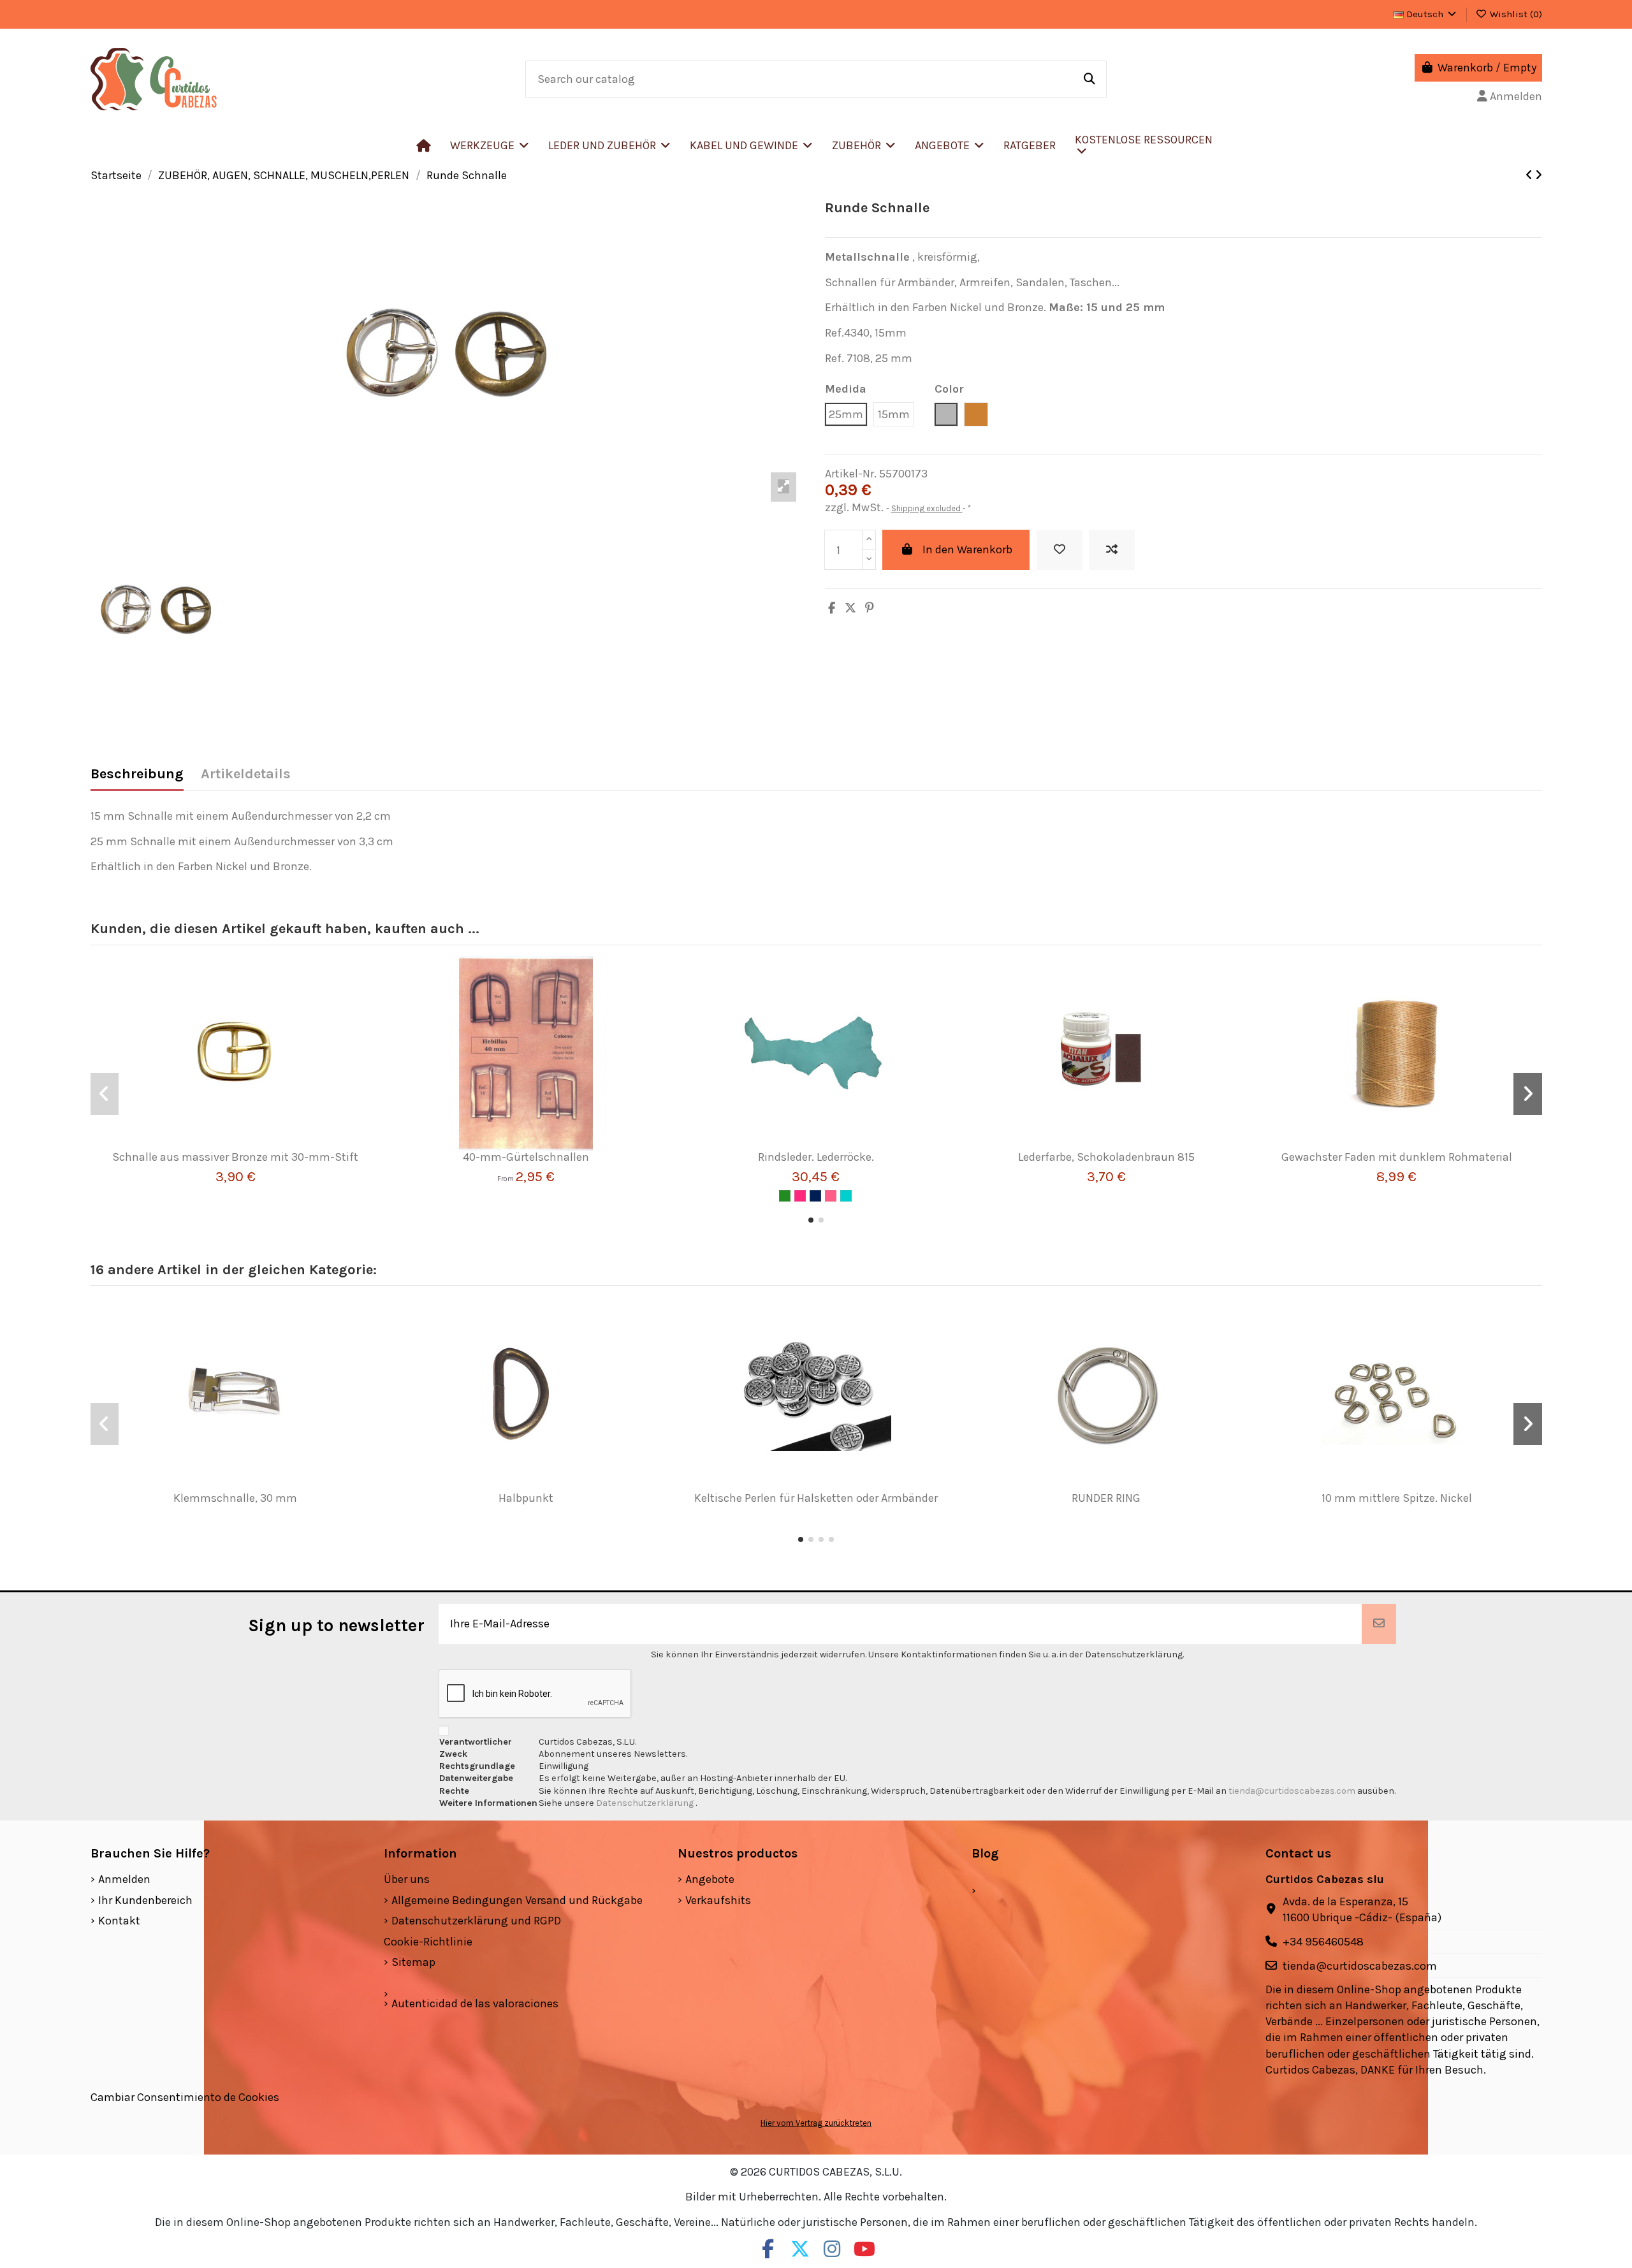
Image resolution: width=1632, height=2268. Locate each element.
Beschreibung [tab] (137, 774)
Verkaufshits (718, 1900)
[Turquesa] (846, 1196)
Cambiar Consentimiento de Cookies (185, 2097)
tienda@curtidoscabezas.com (1292, 1791)
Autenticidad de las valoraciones (475, 2003)
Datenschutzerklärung (646, 1803)
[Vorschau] (254, 1145)
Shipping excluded (927, 508)
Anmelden (124, 1879)
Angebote (710, 1879)
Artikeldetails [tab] (246, 774)
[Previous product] (1530, 175)
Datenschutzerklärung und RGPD (476, 1921)
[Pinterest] (870, 608)
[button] (609, 145)
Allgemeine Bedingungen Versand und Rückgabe (517, 1900)
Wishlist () (1515, 14)
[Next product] (1539, 175)
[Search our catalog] (1089, 79)
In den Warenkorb (967, 549)
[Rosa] (831, 1196)
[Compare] (230, 1145)
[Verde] (785, 1196)
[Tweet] (850, 608)
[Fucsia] (800, 1196)
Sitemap (413, 1962)
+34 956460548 (1323, 1942)
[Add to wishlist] (1060, 550)
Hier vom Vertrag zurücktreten (816, 2123)
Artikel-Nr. (851, 474)
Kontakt (119, 1921)
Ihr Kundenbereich (145, 1900)
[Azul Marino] (815, 1196)
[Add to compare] (1112, 550)
